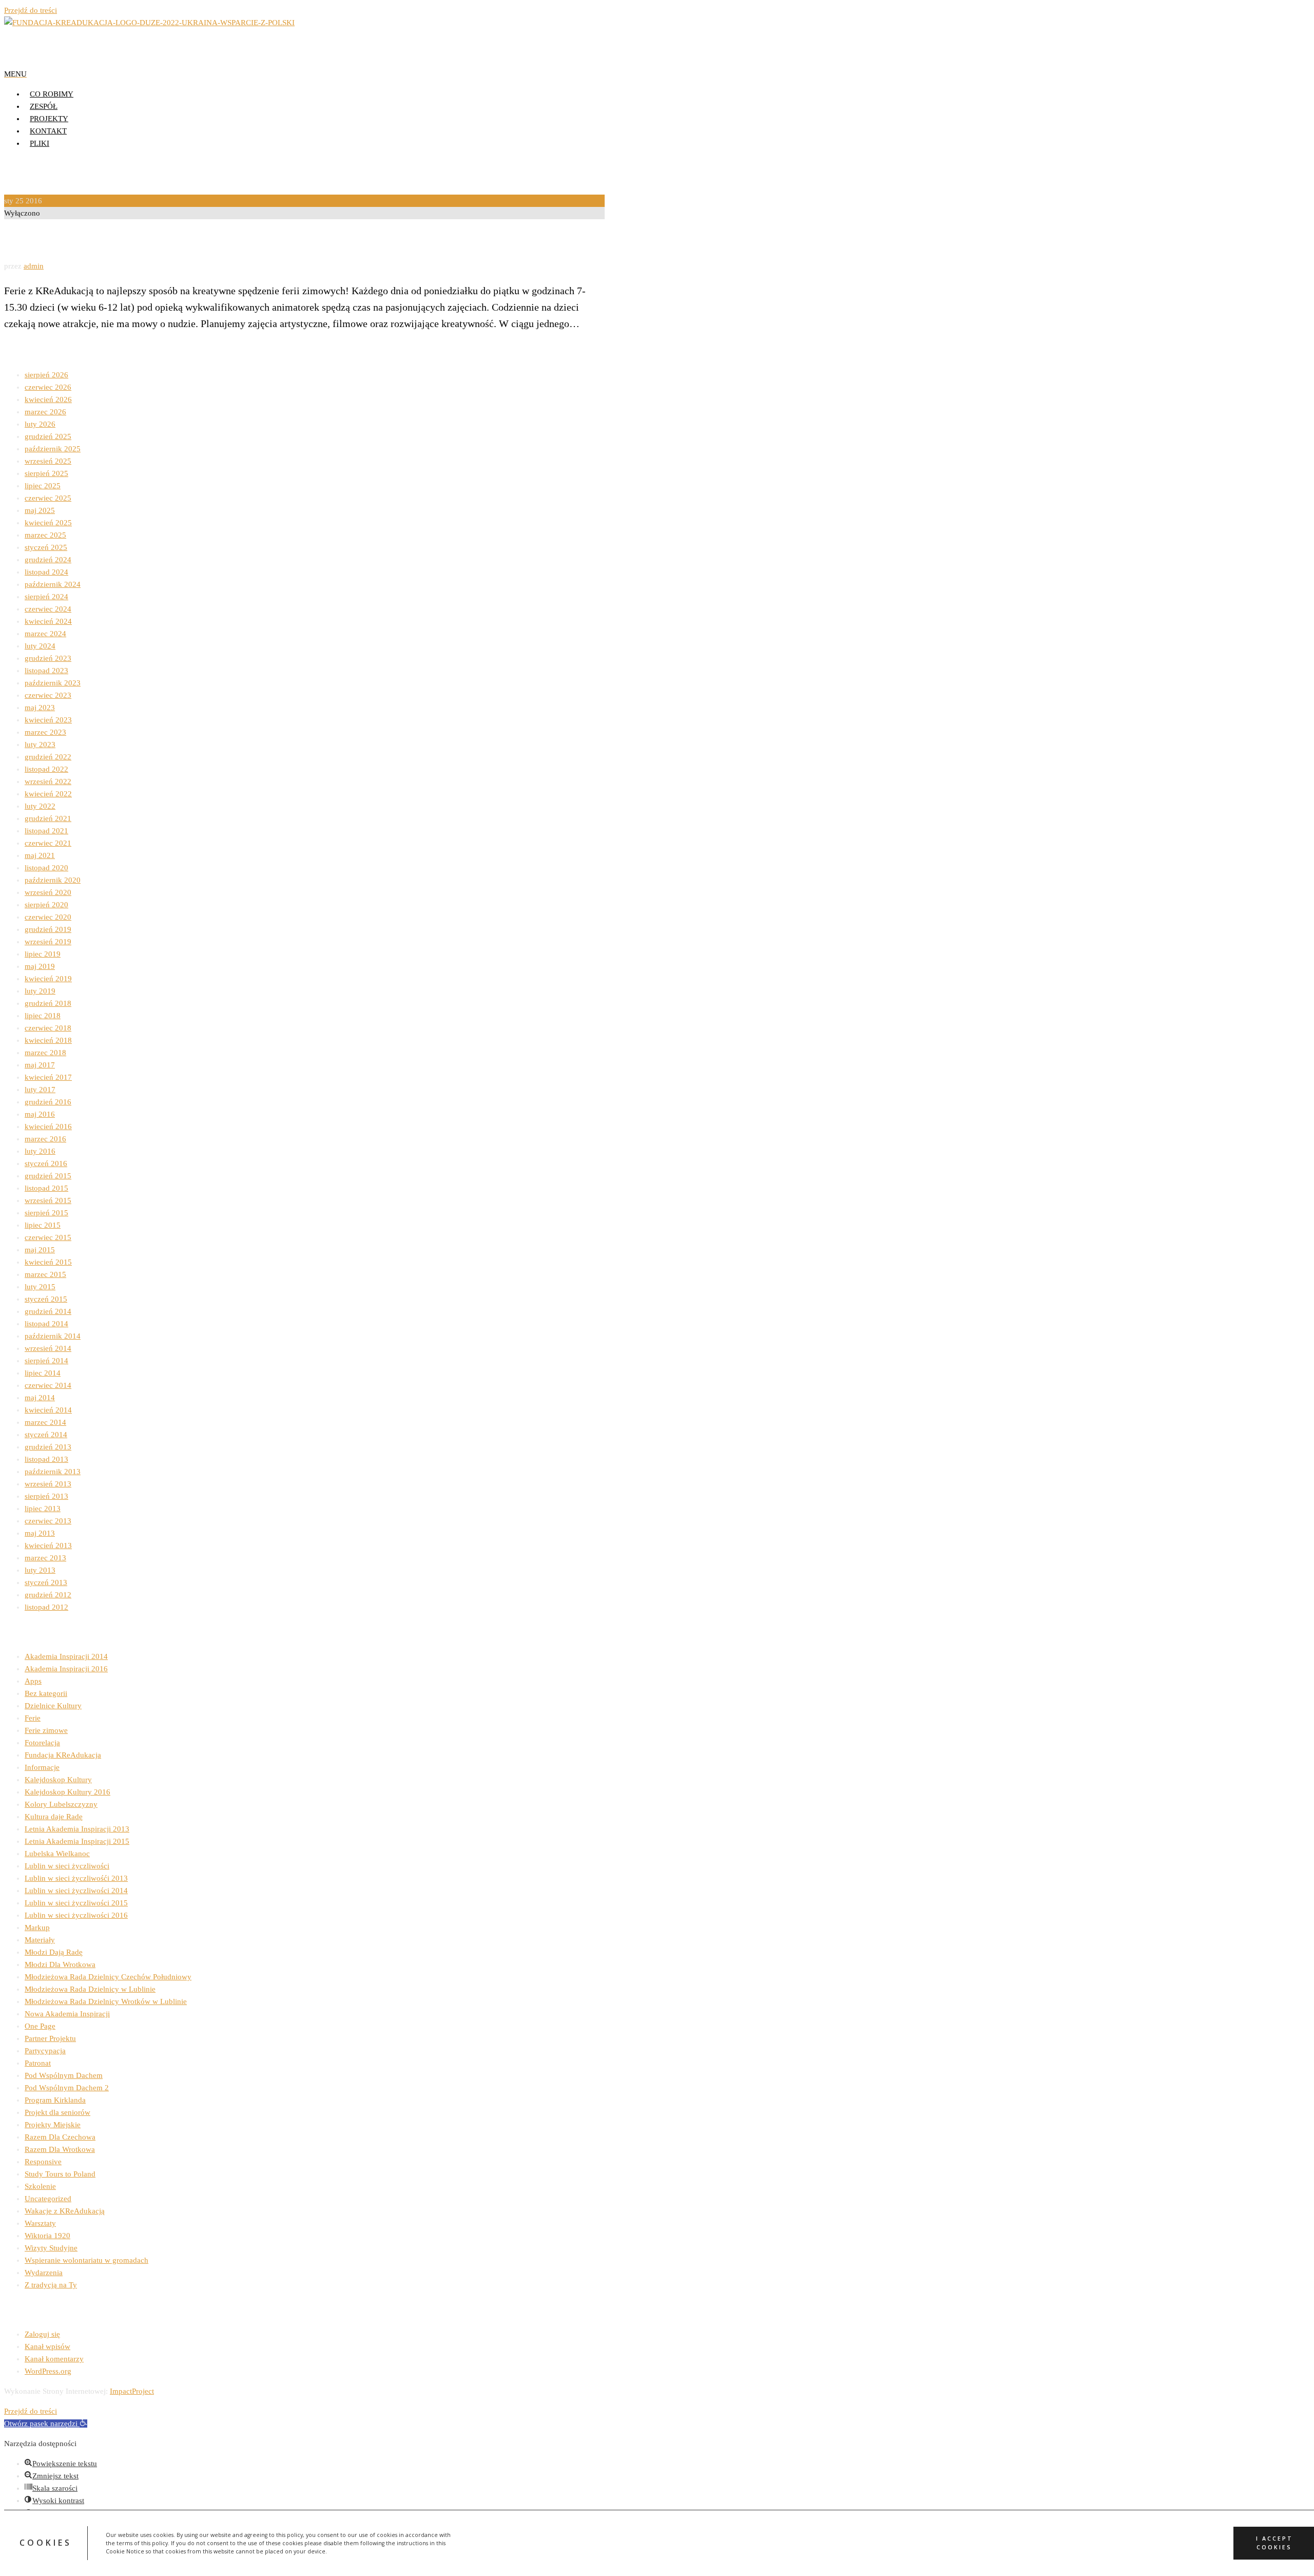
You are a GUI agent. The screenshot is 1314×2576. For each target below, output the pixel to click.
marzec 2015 (45, 1274)
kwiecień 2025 (48, 523)
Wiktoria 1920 (47, 2236)
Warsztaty (40, 2223)
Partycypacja (45, 2051)
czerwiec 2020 (48, 917)
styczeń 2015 (46, 1299)
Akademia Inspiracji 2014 (66, 1656)
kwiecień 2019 (48, 979)
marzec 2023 (45, 732)
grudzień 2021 (48, 818)
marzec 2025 (45, 535)
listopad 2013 (46, 1459)
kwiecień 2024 (48, 621)
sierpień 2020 (46, 905)
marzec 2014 (45, 1422)
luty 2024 (40, 646)
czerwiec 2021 (48, 843)
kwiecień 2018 (48, 1040)
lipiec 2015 (43, 1225)
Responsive (43, 2162)
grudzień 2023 (48, 658)
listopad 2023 (46, 671)
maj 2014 (40, 1398)
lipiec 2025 (43, 486)
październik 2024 (53, 584)
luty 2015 (40, 1287)
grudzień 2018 (48, 1003)
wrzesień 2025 (48, 461)
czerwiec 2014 (48, 1385)
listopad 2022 (46, 769)
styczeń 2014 (46, 1435)
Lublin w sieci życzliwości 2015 (76, 1903)
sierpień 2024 (46, 597)
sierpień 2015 (46, 1213)
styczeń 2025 (46, 547)
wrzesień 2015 (48, 1200)
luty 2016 (40, 1151)
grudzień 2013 (48, 1447)
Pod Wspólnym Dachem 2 (67, 2088)
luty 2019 (40, 991)
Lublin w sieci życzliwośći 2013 (76, 1878)
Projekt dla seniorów (57, 2112)
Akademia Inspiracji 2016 (66, 1669)
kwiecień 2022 (48, 794)
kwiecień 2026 (48, 399)
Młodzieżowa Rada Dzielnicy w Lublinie (90, 1989)
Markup (37, 1928)
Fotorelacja (42, 1743)
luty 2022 (40, 806)
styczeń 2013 (46, 1582)
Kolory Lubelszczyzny (61, 1804)
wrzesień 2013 (48, 1484)
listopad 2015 (46, 1188)
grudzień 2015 (48, 1176)
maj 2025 (40, 510)
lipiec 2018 (43, 1016)
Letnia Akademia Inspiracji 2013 (77, 1829)
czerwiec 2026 (48, 387)
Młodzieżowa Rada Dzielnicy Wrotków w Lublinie (106, 2001)
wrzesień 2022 (48, 781)
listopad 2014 (46, 1324)
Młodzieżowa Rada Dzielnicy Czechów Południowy (108, 1977)
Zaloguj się (42, 2334)
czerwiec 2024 (48, 609)
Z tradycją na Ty (51, 2285)
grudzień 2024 (48, 560)
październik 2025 (53, 449)
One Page (40, 2026)
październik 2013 (53, 1472)
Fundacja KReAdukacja (63, 1755)
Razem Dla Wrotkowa (60, 2149)
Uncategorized (48, 2199)
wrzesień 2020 (48, 892)
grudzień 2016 (48, 1102)
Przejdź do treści (31, 10)
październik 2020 (53, 880)
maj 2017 (40, 1065)
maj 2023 (40, 708)
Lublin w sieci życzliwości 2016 (76, 1915)
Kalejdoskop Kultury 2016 (67, 1792)
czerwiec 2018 (48, 1028)
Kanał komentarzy (54, 2359)
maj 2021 (40, 855)
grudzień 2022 (48, 757)
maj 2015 (40, 1250)
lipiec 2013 (43, 1509)
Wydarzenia (44, 2273)
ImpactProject (132, 2391)
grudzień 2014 (48, 1311)
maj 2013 (40, 1533)
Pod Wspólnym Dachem (64, 2075)
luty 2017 (40, 1090)
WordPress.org (48, 2371)
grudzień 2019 (48, 929)
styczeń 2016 (46, 1163)
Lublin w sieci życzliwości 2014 (76, 1891)
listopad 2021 (46, 831)
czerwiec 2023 (48, 695)
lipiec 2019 (43, 954)
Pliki (40, 143)
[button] (46, 2424)
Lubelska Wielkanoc (57, 1854)
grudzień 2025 (48, 436)
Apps (33, 1681)
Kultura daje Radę (54, 1817)
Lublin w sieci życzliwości (67, 1866)
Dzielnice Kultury (53, 1706)
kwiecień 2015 (48, 1262)
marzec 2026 (45, 412)
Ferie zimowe (46, 1730)
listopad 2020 (46, 868)
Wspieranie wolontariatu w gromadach (86, 2260)
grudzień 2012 (48, 1595)
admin (34, 266)
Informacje (42, 1767)
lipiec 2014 (43, 1373)
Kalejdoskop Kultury (58, 1780)
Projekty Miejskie (53, 2125)
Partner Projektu (50, 2038)
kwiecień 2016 (48, 1127)
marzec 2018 (45, 1053)
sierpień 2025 (46, 473)
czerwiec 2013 (48, 1521)
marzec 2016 (45, 1139)
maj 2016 (40, 1114)
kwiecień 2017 (48, 1077)
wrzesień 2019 (48, 942)
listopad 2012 (46, 1607)
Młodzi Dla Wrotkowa (60, 1964)
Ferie (33, 1718)
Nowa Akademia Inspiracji (67, 2014)
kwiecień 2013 (48, 1545)
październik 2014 (53, 1336)
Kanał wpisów (47, 2346)
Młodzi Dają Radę (54, 1952)
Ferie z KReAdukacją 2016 (82, 240)
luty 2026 (40, 424)
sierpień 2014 (46, 1361)
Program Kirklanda (55, 2100)
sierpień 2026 (46, 375)
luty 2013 (40, 1570)
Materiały (40, 1940)
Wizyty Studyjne (51, 2248)
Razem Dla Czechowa (60, 2137)
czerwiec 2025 (48, 498)
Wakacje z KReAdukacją (65, 2211)
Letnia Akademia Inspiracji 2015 (77, 1841)
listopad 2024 (46, 572)
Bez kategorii (46, 1693)
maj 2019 (40, 966)
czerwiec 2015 (48, 1237)
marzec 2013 (45, 1558)
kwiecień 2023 (48, 720)
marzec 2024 (45, 634)
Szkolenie (40, 2186)
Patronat (38, 2063)
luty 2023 (40, 745)
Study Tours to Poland (60, 2174)
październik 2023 (53, 683)
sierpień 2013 (46, 1496)
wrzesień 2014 (48, 1348)
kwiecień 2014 (48, 1410)
